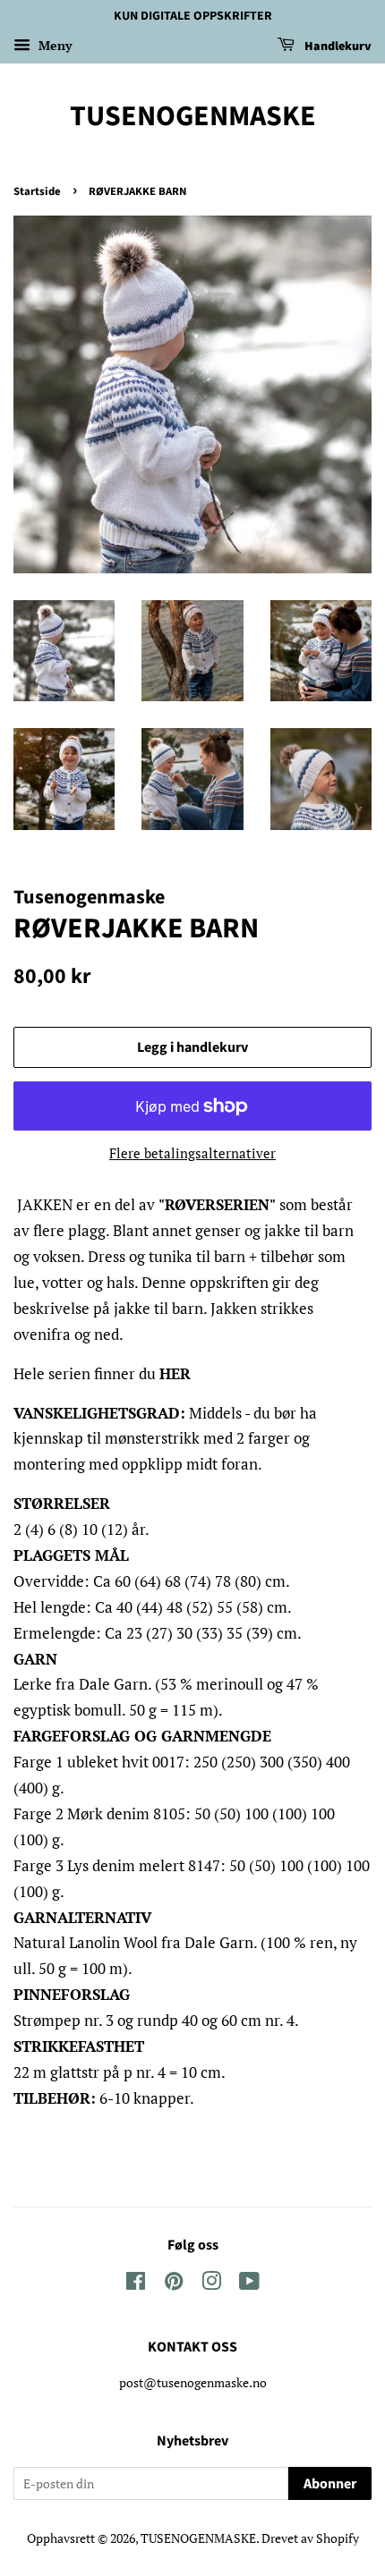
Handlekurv (337, 47)
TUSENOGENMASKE (193, 116)
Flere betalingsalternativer (192, 1153)
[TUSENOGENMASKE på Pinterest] (174, 2284)
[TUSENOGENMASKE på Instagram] (211, 2284)
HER (175, 1373)
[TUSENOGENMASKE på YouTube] (249, 2284)
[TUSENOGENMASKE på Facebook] (136, 2284)
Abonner (330, 2484)
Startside (37, 191)
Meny (53, 45)
